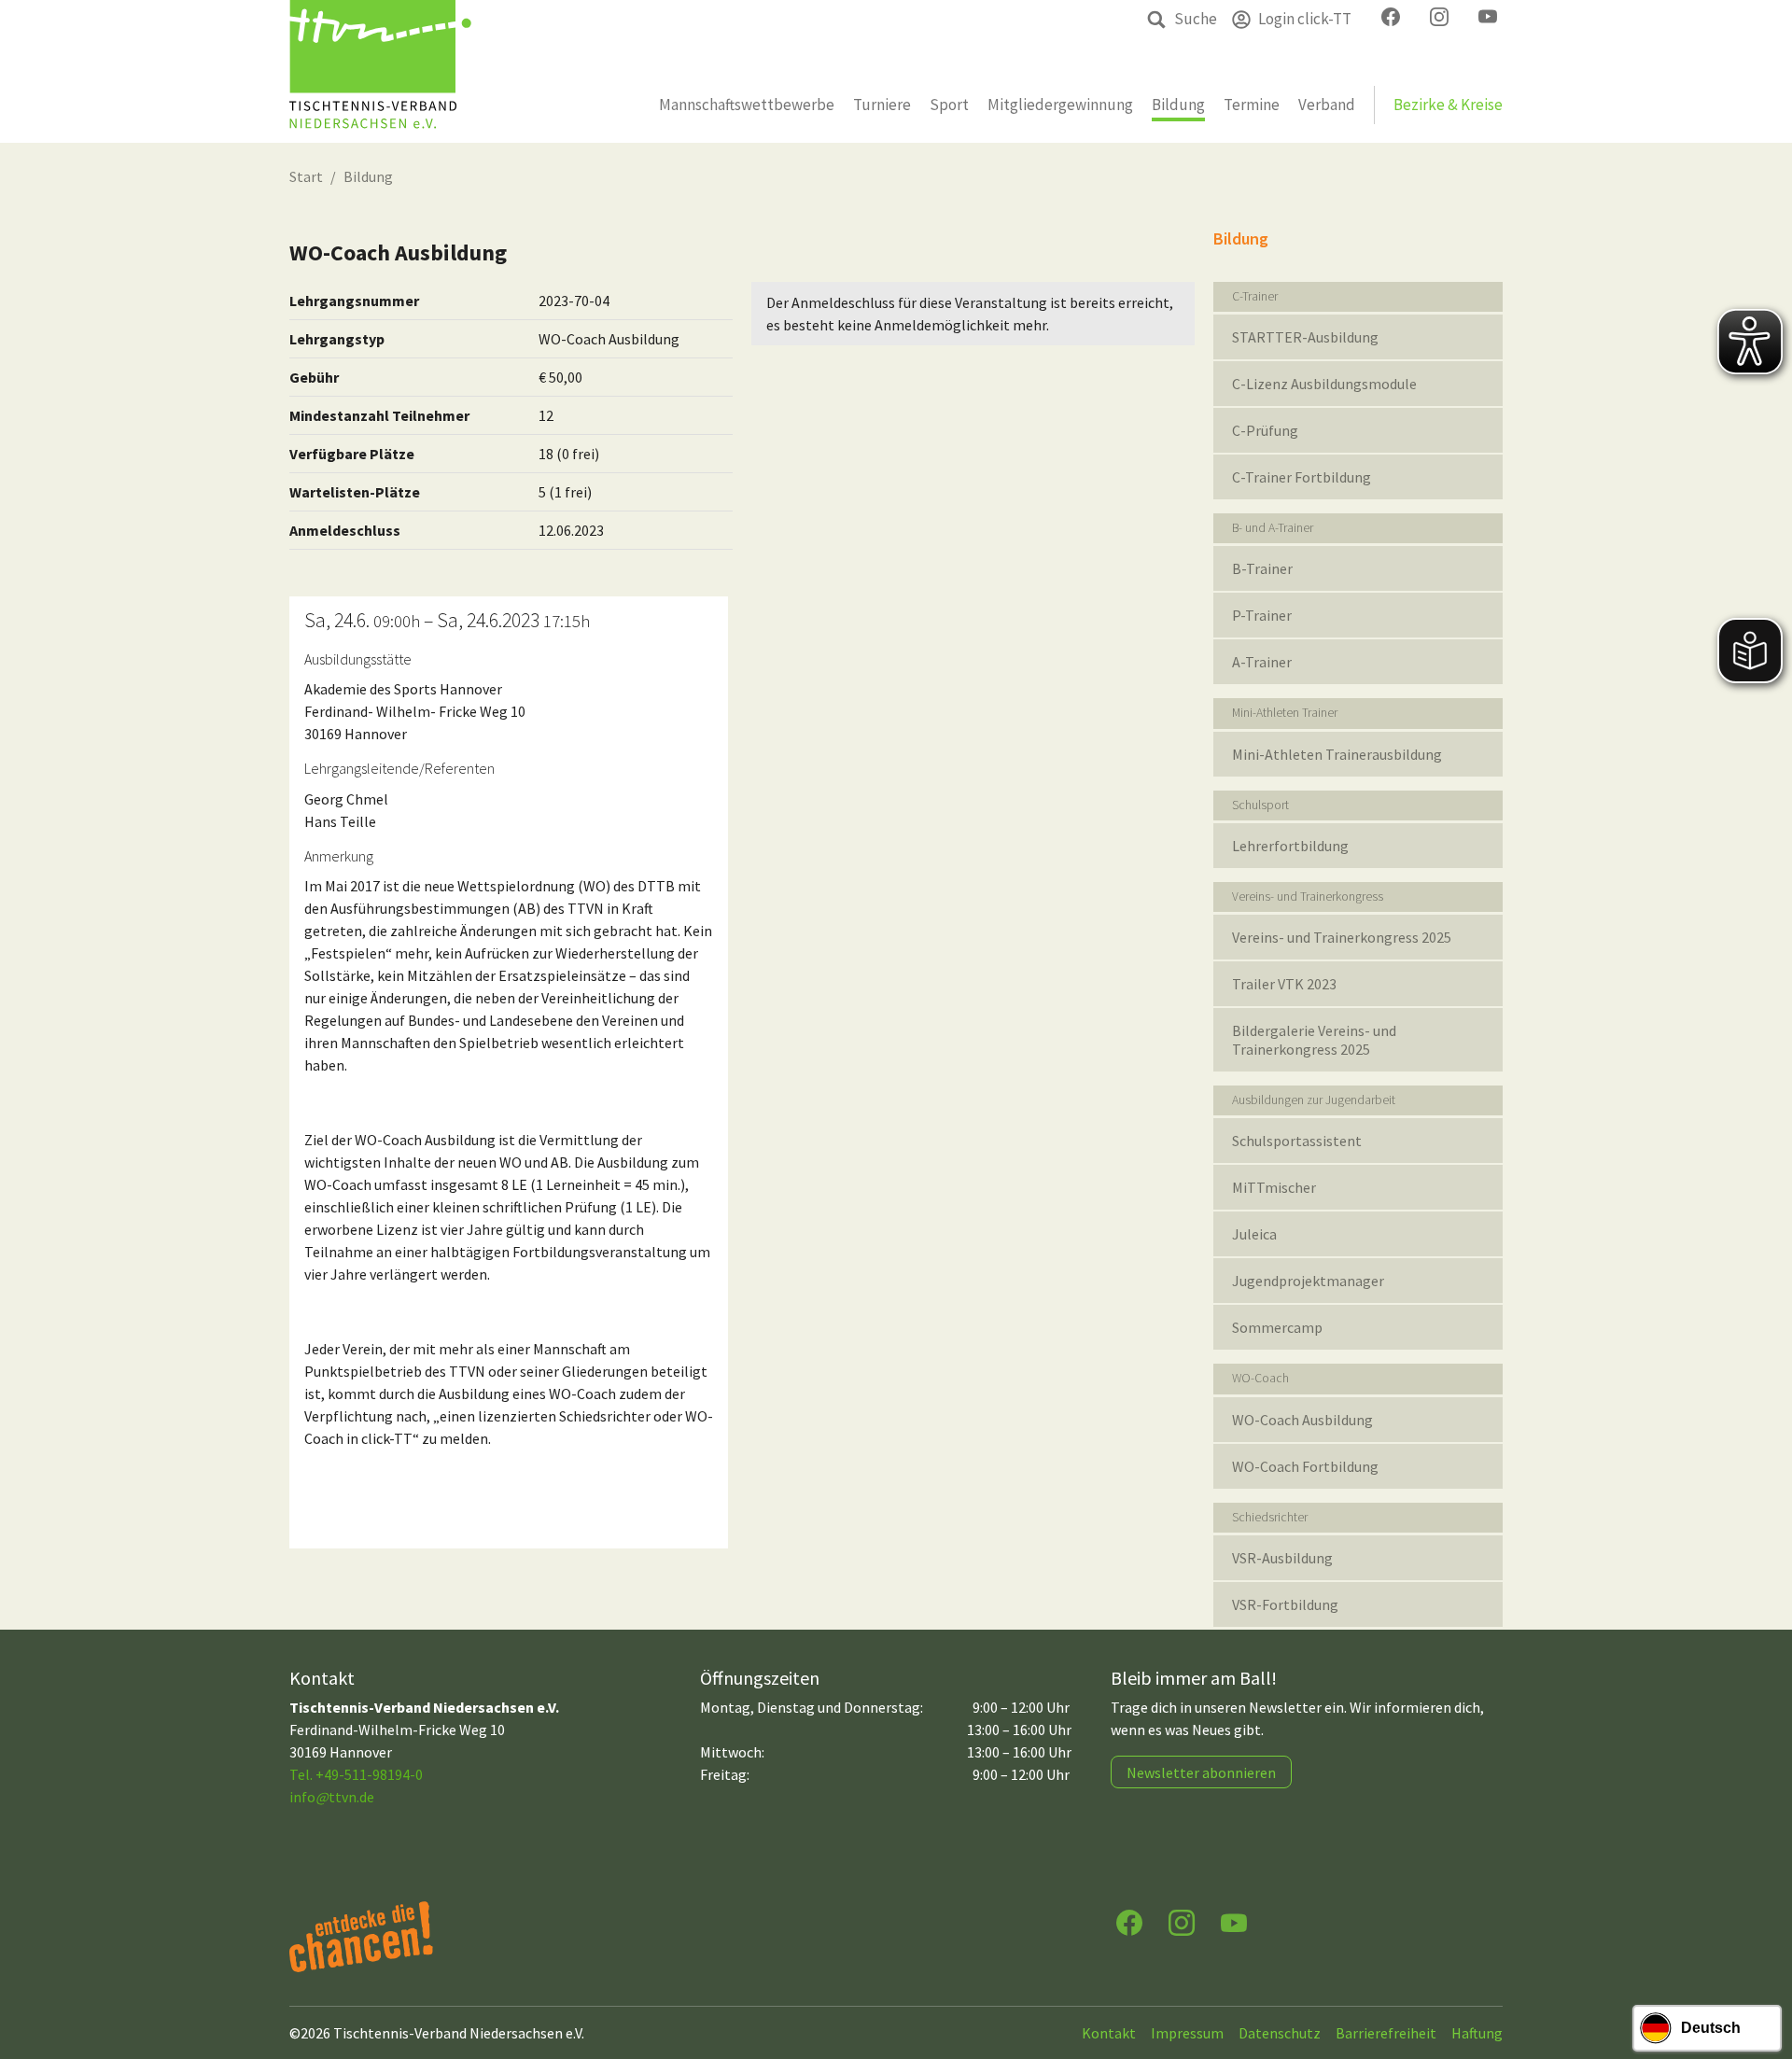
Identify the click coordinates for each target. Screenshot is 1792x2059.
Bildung (368, 176)
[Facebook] (1129, 1921)
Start (306, 176)
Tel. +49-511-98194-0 (356, 1774)
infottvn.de (332, 1797)
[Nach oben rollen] (1760, 1971)
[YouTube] (1234, 1921)
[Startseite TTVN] (380, 71)
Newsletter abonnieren (1201, 1772)
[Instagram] (1182, 1921)
